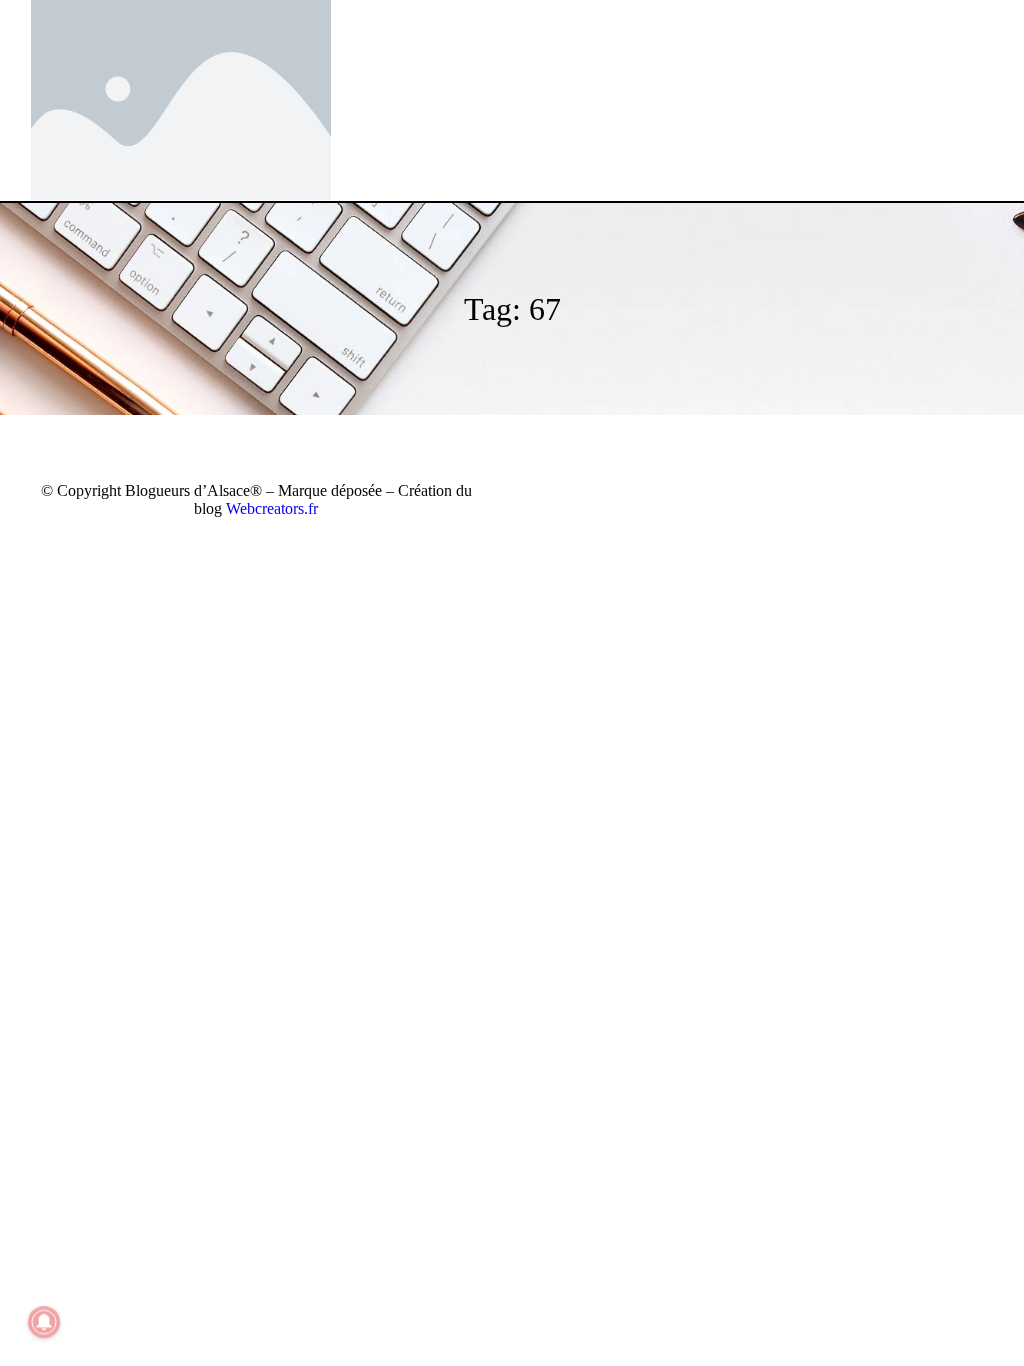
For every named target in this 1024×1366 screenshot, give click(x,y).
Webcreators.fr (272, 508)
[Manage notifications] (44, 1322)
